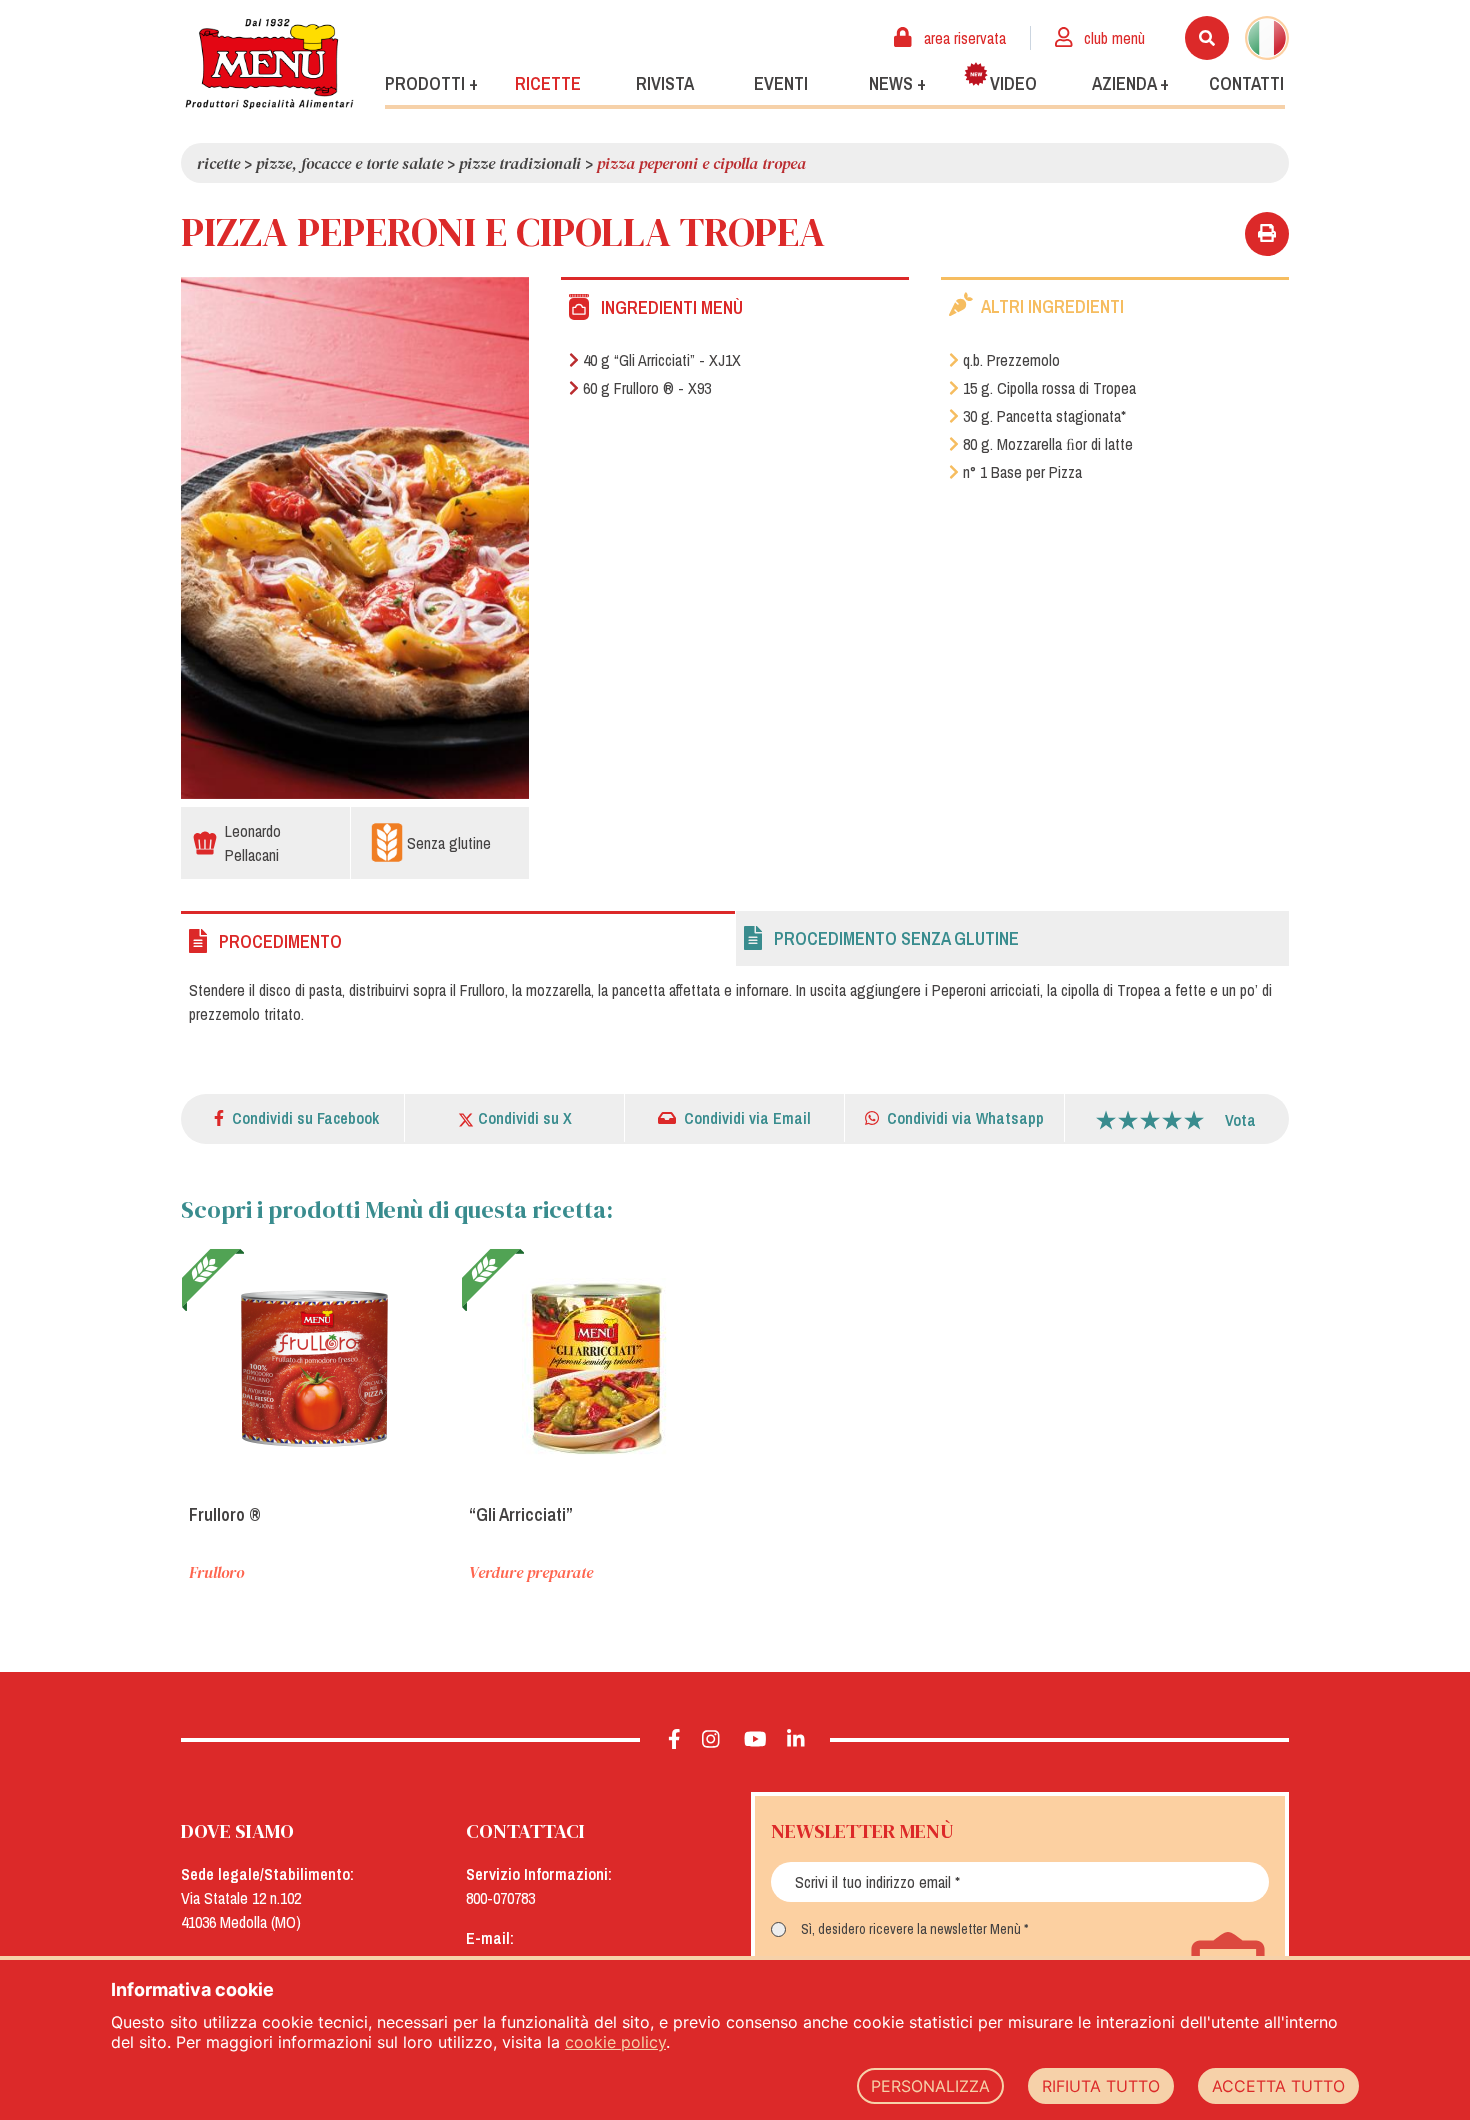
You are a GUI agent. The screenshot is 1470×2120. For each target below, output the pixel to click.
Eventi (781, 83)
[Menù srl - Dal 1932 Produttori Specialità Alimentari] (269, 63)
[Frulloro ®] (316, 1368)
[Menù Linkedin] (796, 1740)
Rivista (665, 83)
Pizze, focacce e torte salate (349, 163)
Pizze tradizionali (520, 163)
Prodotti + (431, 83)
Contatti (1246, 83)
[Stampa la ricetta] (1267, 234)
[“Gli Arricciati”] (596, 1368)
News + (897, 83)
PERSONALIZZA (930, 2086)
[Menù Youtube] (755, 1740)
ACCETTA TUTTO (1278, 2086)
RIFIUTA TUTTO (1101, 2086)
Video (1013, 83)
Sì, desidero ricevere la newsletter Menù (911, 1929)
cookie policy (615, 2042)
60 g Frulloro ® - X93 (647, 388)
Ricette (548, 83)
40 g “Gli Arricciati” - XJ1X (662, 360)
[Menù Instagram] (711, 1740)
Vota (1240, 1120)
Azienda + (1130, 83)
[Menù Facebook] (674, 1740)
